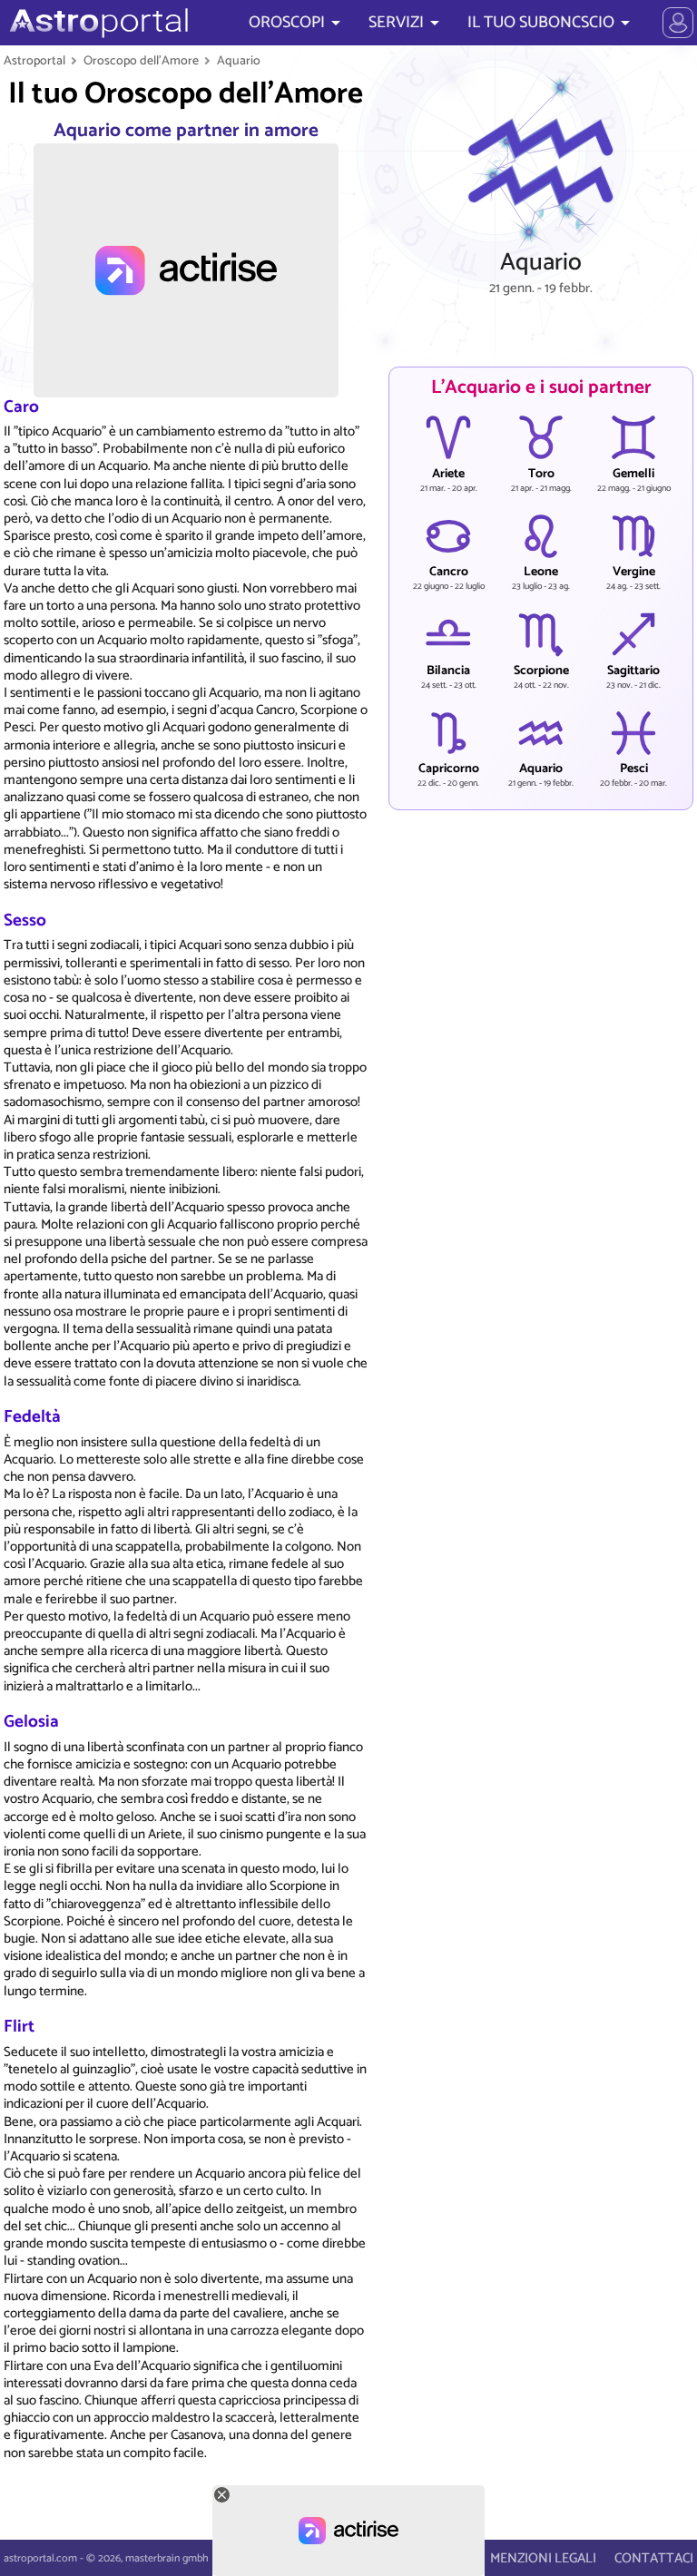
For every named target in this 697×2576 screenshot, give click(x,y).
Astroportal (34, 61)
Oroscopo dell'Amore (141, 61)
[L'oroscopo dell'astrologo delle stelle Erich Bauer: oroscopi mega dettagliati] (97, 23)
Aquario (239, 61)
